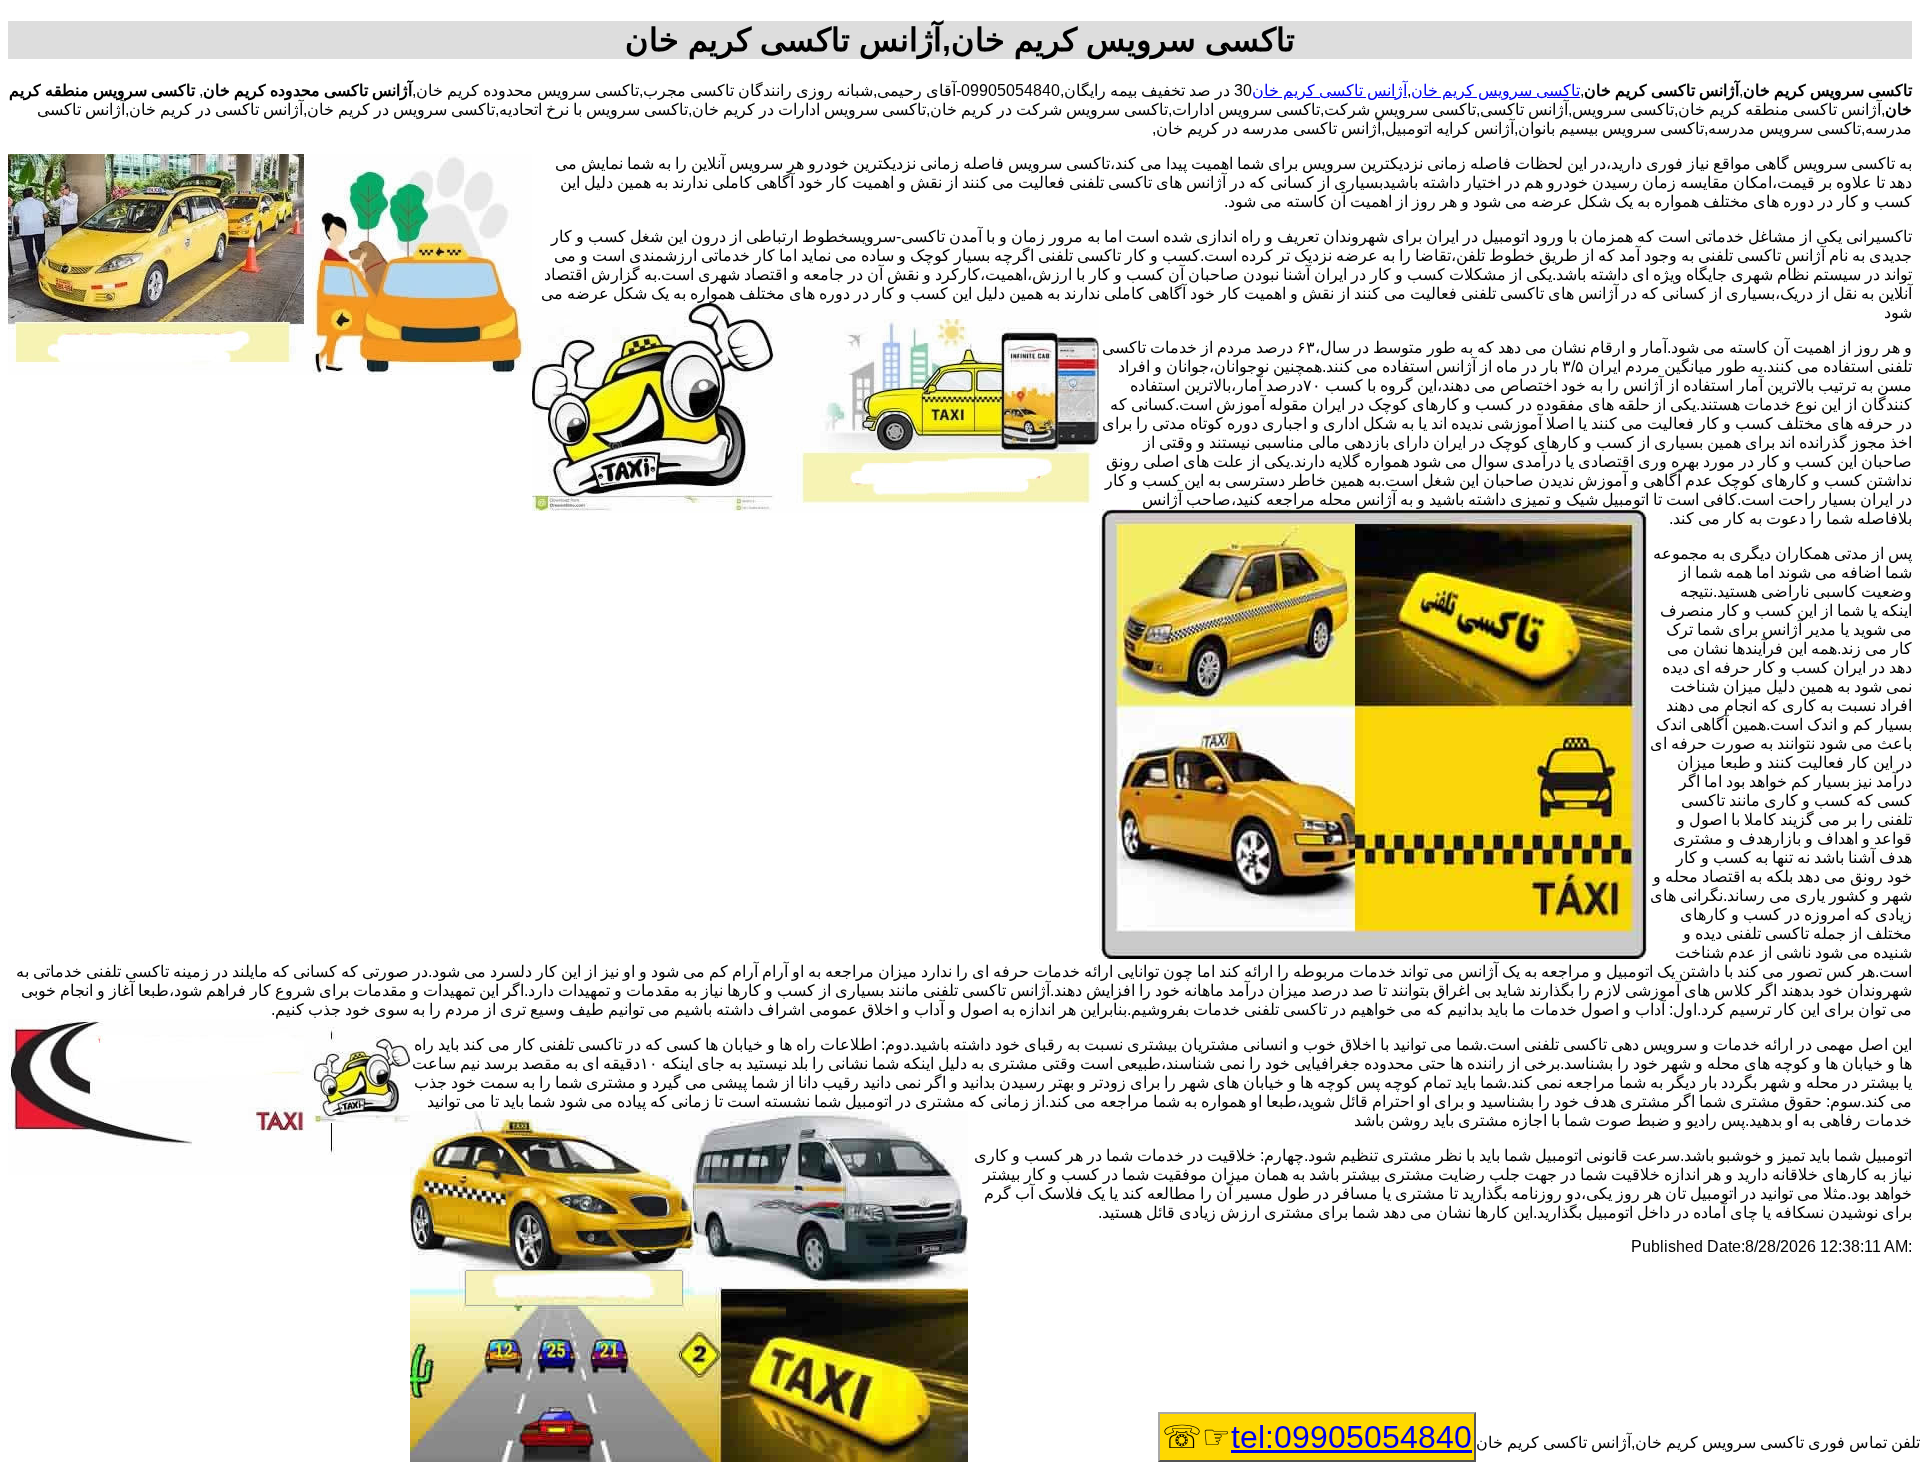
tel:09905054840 (1351, 1437)
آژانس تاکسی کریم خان (1329, 90)
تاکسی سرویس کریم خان (1495, 90)
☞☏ (1317, 1437)
